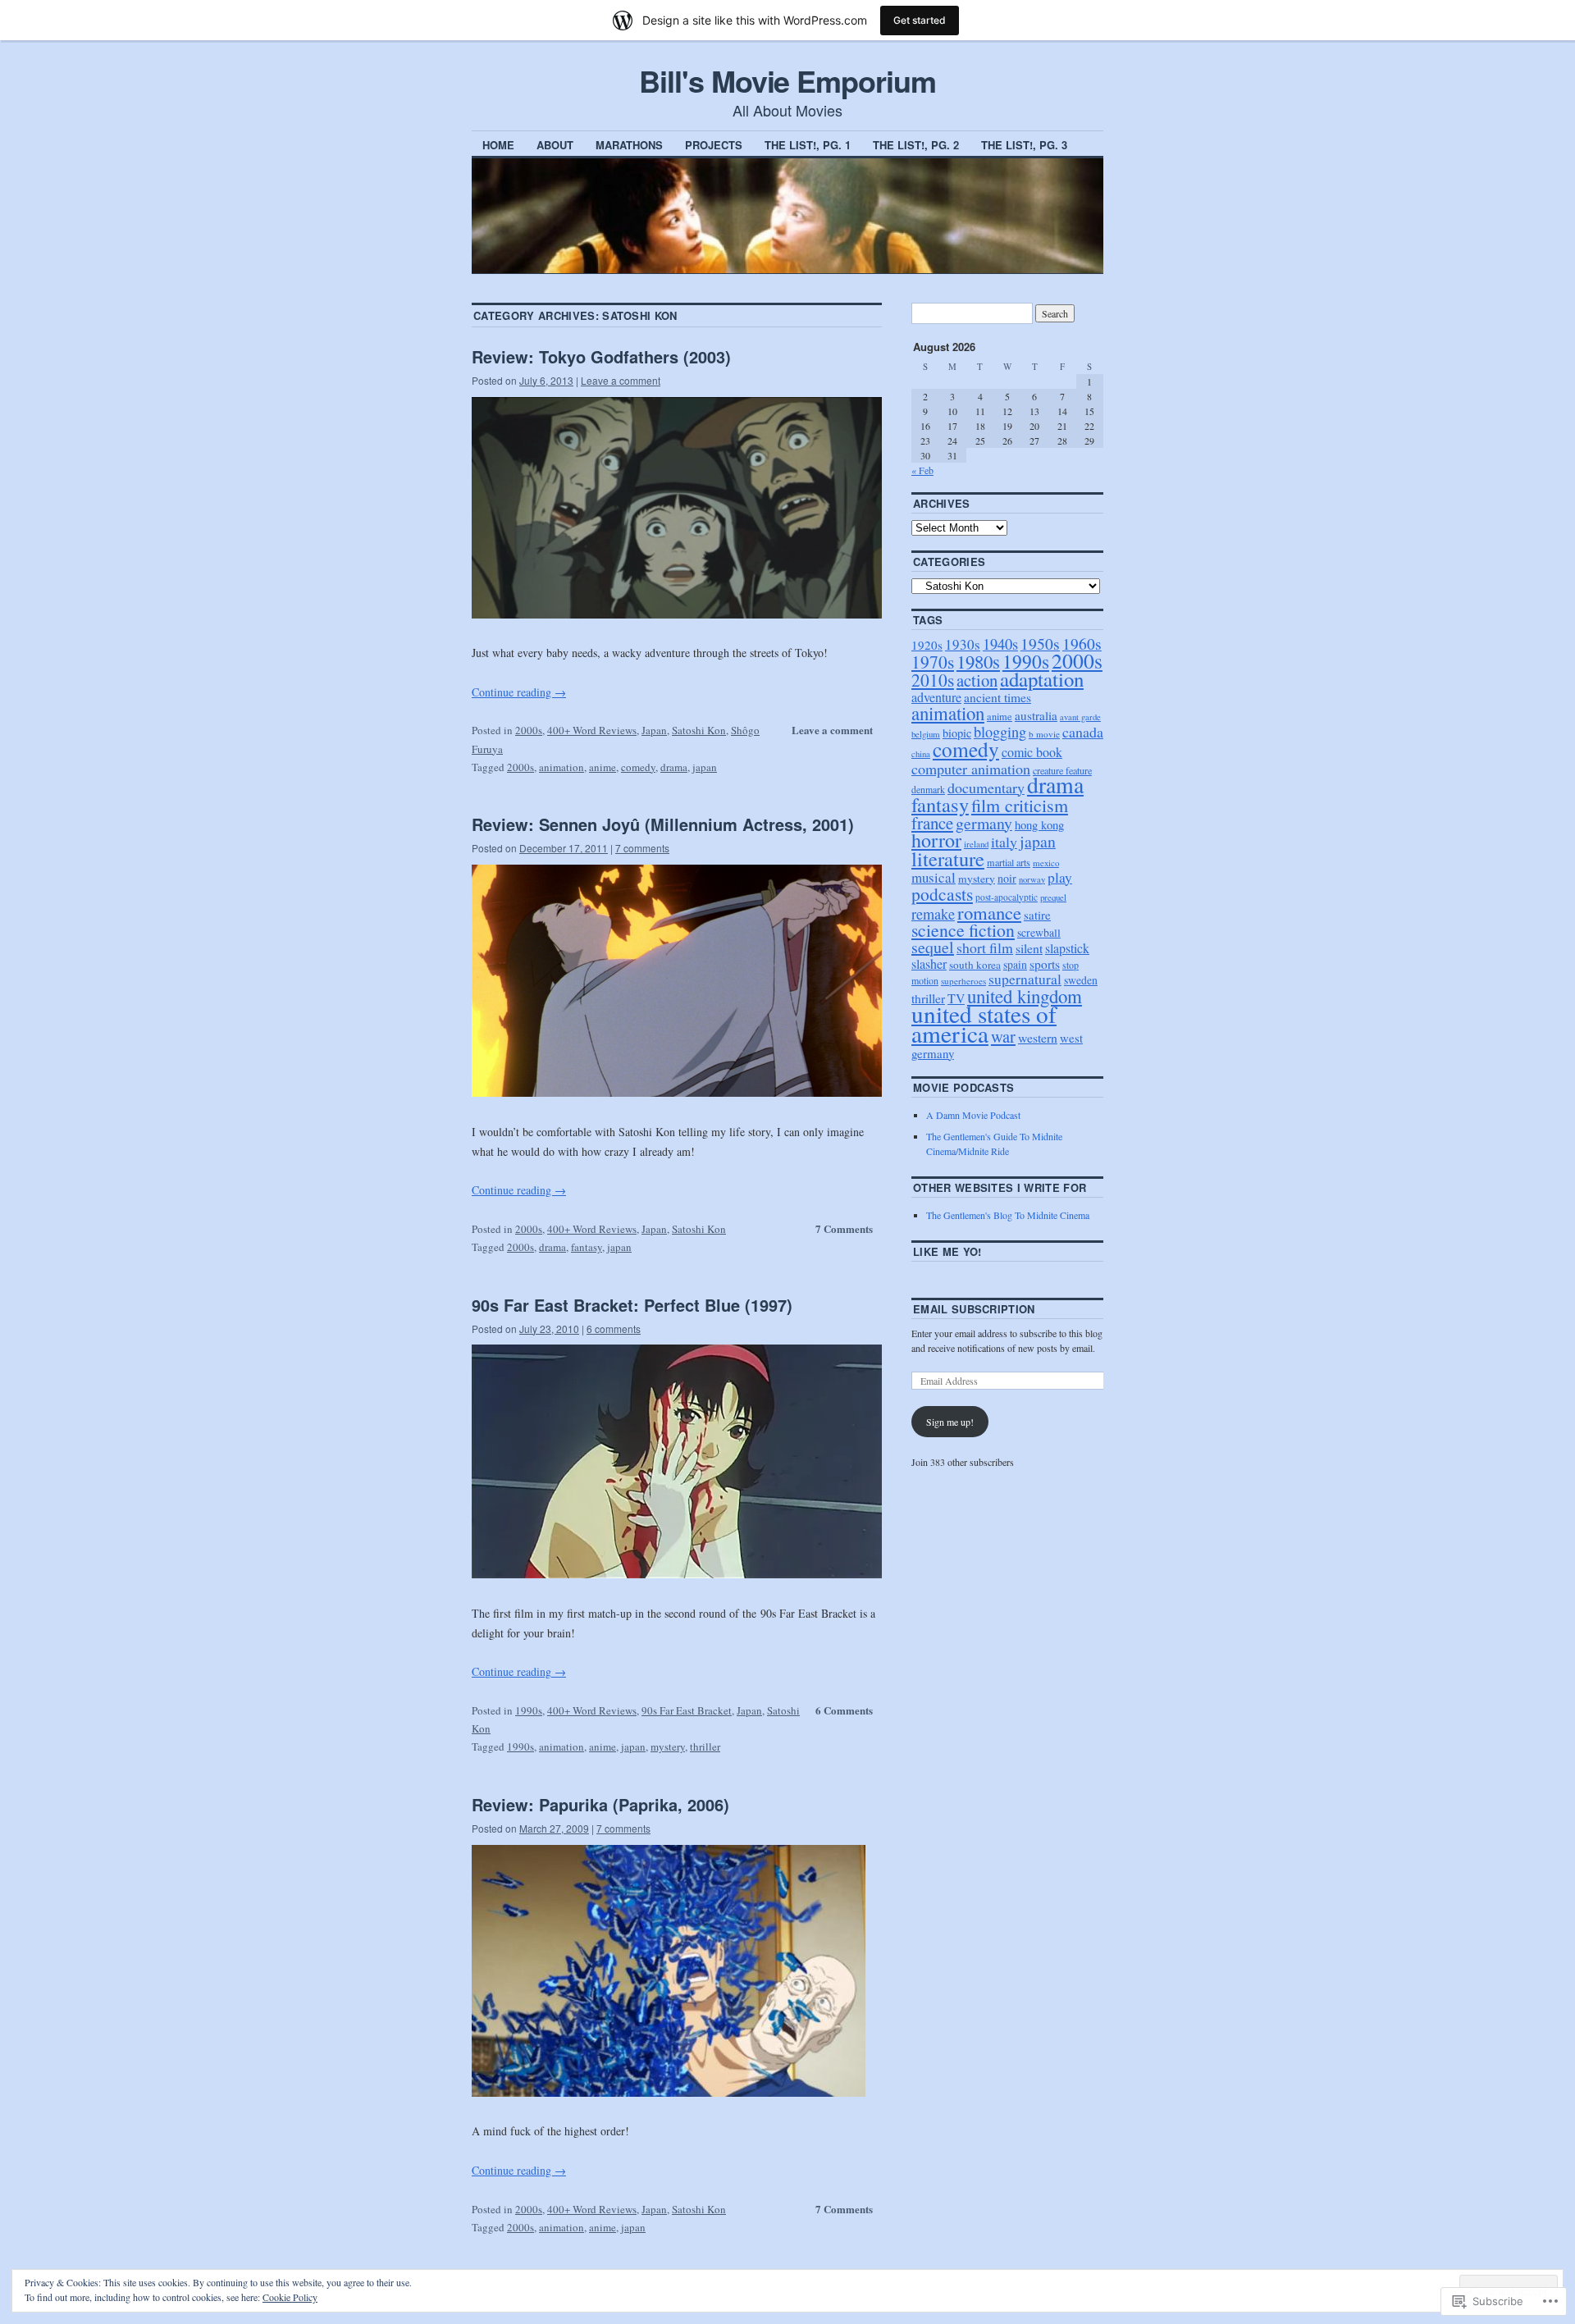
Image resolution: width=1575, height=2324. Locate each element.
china (921, 754)
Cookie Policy (290, 2297)
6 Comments (844, 1710)
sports (1045, 964)
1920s (927, 645)
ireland (976, 844)
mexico (1046, 863)
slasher (929, 964)
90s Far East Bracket (687, 1710)
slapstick (1067, 948)
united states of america (984, 1023)
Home (498, 145)
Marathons (629, 145)
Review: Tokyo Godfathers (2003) (601, 356)
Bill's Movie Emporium (787, 80)
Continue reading (519, 692)
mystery (668, 1746)
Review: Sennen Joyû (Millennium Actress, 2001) (663, 824)
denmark (928, 790)
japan (705, 767)
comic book (1032, 752)
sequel (933, 947)
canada (1083, 732)
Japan (654, 730)
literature (948, 858)
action (977, 680)
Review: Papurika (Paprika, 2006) (600, 1804)
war (1003, 1036)
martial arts (1009, 862)
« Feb (922, 470)
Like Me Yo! (947, 1251)
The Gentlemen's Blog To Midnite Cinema (1008, 1215)
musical (934, 877)
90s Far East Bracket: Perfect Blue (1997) (632, 1305)
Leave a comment (621, 380)
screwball (1039, 932)
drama (674, 767)
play (1060, 877)
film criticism (1020, 805)
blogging (1000, 732)
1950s (1040, 644)
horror (936, 840)
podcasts (942, 894)
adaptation (1042, 679)
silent (1029, 948)
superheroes (963, 981)
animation (562, 767)
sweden (1081, 980)
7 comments (642, 848)
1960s (1082, 644)
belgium (926, 734)
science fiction (963, 930)
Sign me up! (950, 1422)
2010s (933, 680)
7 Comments (844, 1228)
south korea (975, 965)
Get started (920, 20)
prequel (1053, 897)
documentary (986, 788)
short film (985, 947)
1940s (1000, 644)
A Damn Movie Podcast (973, 1115)
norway (1032, 879)
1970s (933, 662)
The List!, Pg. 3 (1024, 145)
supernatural (1025, 979)
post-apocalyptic (1007, 897)
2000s (529, 730)
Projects (714, 145)
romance (989, 912)
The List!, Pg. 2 (916, 145)
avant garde (1080, 717)
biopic (957, 733)
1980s (978, 661)
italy (1004, 842)
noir (1007, 878)
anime (603, 767)
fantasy (587, 1247)
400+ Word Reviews (592, 730)
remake (933, 914)
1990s (529, 1710)
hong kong (1039, 824)
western (1038, 1037)
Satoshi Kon (699, 730)
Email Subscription (974, 1309)
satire (1037, 915)
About (555, 145)
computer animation (971, 769)
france (932, 823)
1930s (963, 644)
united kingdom (1025, 996)
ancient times (997, 697)
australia (1036, 715)
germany (984, 823)
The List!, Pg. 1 (808, 145)
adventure (936, 697)
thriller (705, 1746)
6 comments (614, 1329)
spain (1015, 964)
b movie (1044, 734)
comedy (638, 767)
